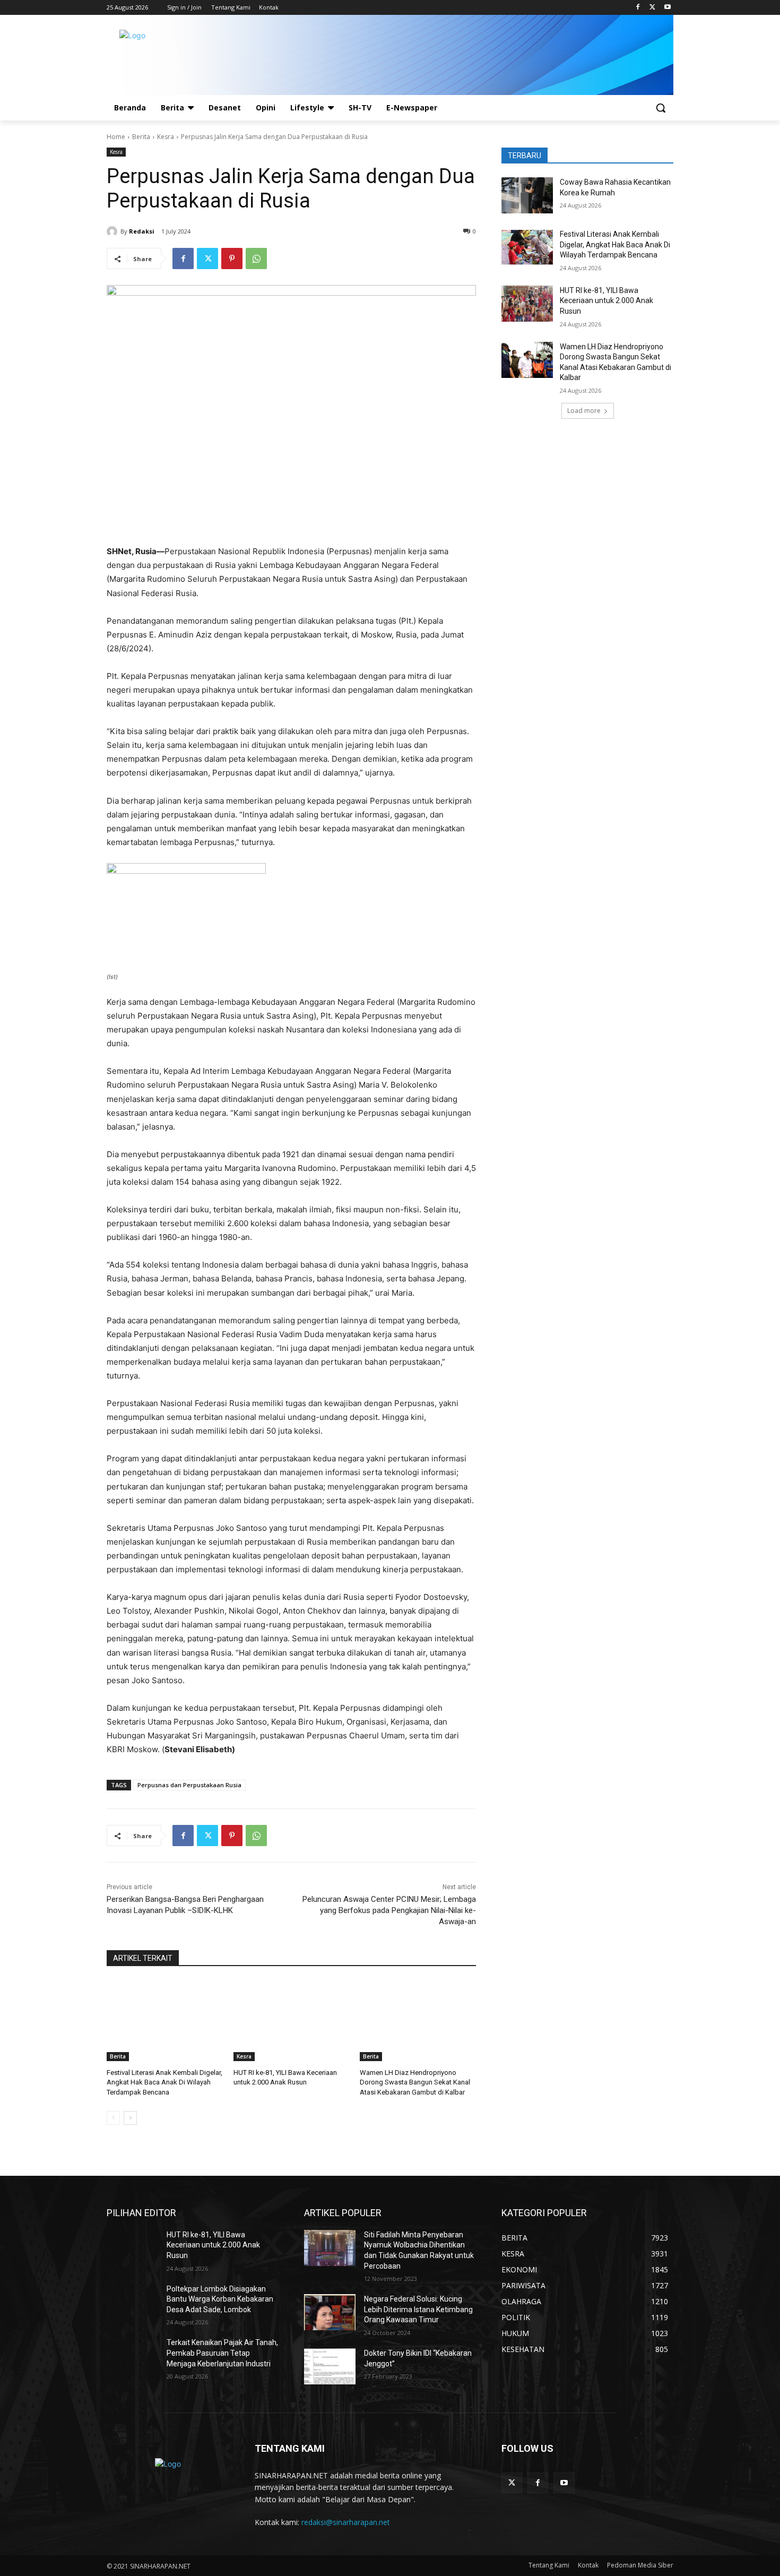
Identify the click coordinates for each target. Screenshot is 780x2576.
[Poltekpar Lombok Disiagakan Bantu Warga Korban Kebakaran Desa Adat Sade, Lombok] (132, 2302)
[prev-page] (113, 2118)
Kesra (166, 137)
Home (116, 137)
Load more (584, 411)
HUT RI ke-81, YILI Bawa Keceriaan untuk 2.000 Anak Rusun (606, 301)
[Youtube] (667, 8)
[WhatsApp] (256, 259)
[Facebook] (638, 8)
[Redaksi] (114, 231)
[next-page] (130, 2118)
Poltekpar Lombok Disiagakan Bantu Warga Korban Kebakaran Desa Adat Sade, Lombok (220, 2299)
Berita (141, 137)
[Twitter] (652, 8)
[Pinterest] (232, 259)
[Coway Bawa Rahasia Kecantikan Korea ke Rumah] (527, 195)
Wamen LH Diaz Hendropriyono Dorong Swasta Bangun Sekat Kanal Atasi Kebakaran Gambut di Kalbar (415, 2082)
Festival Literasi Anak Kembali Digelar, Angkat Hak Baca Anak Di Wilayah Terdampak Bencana (164, 2082)
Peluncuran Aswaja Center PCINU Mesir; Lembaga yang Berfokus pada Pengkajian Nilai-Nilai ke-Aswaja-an (389, 1910)
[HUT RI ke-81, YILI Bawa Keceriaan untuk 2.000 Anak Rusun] (292, 2021)
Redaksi (142, 231)
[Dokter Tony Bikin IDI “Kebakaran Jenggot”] (330, 2366)
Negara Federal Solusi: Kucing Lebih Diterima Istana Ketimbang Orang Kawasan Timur (418, 2309)
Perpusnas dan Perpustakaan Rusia (189, 1785)
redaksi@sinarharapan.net (346, 2522)
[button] (661, 108)
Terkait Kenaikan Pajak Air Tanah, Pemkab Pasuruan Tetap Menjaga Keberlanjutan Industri (222, 2353)
